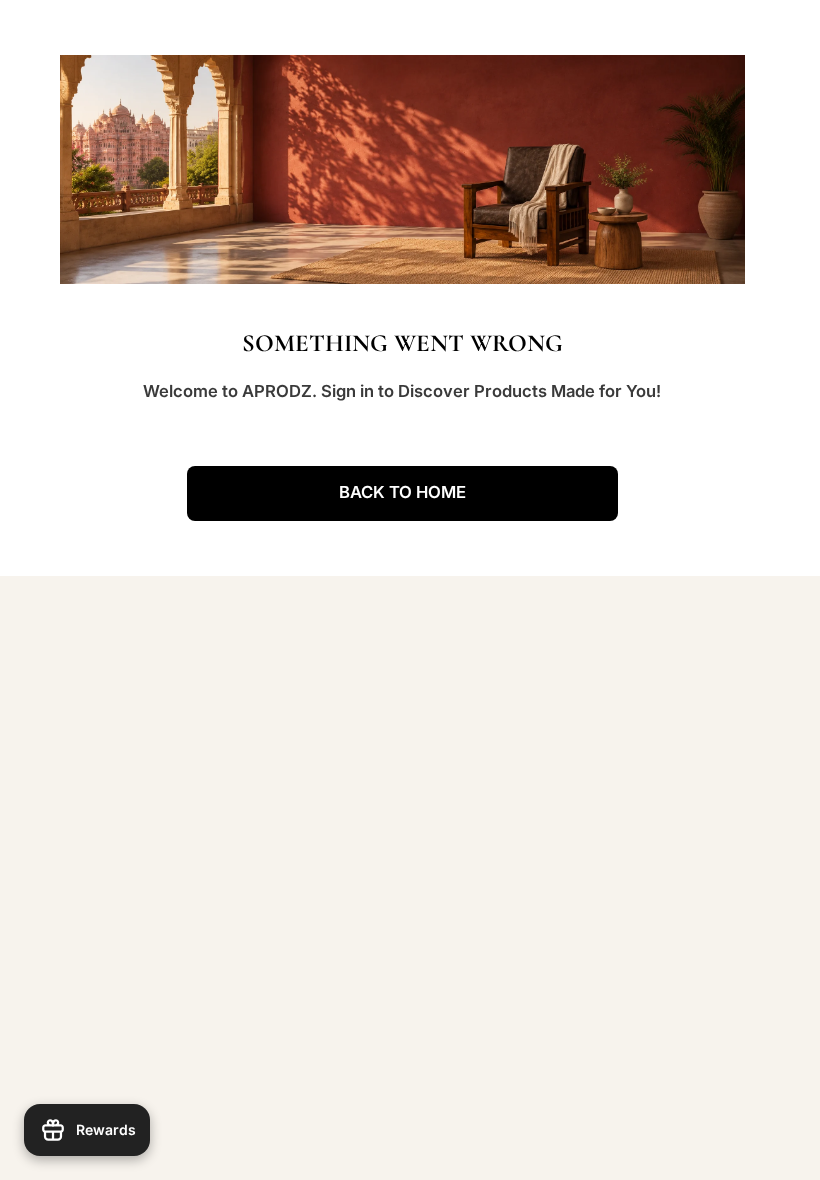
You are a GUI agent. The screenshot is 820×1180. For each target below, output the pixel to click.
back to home (402, 492)
